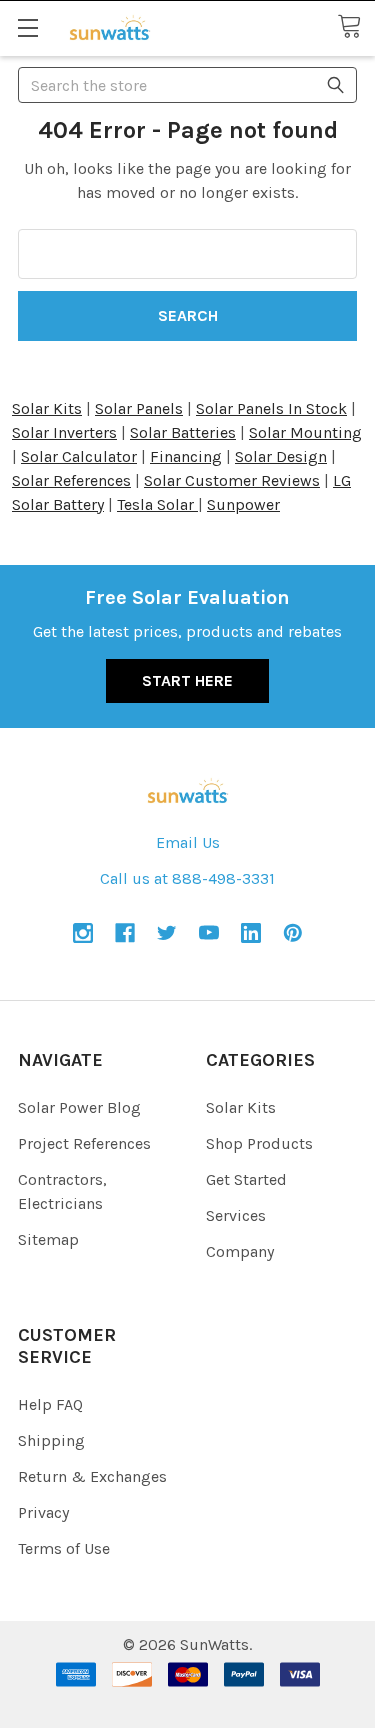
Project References (84, 1143)
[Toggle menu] (27, 27)
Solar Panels (139, 408)
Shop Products (259, 1143)
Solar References (71, 480)
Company (240, 1251)
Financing (186, 456)
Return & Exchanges (92, 1476)
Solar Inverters (64, 432)
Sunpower (243, 504)
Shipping (51, 1440)
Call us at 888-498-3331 (187, 878)
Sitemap (48, 1239)
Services (236, 1215)
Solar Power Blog (79, 1107)
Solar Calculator (79, 456)
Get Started (246, 1179)
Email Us (188, 842)
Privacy (43, 1512)
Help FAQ (50, 1404)
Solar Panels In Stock (271, 408)
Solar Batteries (183, 432)
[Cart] (356, 27)
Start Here (187, 680)
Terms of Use (64, 1548)
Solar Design (281, 456)
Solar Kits (47, 408)
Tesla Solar (157, 504)
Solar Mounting (305, 432)
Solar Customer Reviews (232, 480)
